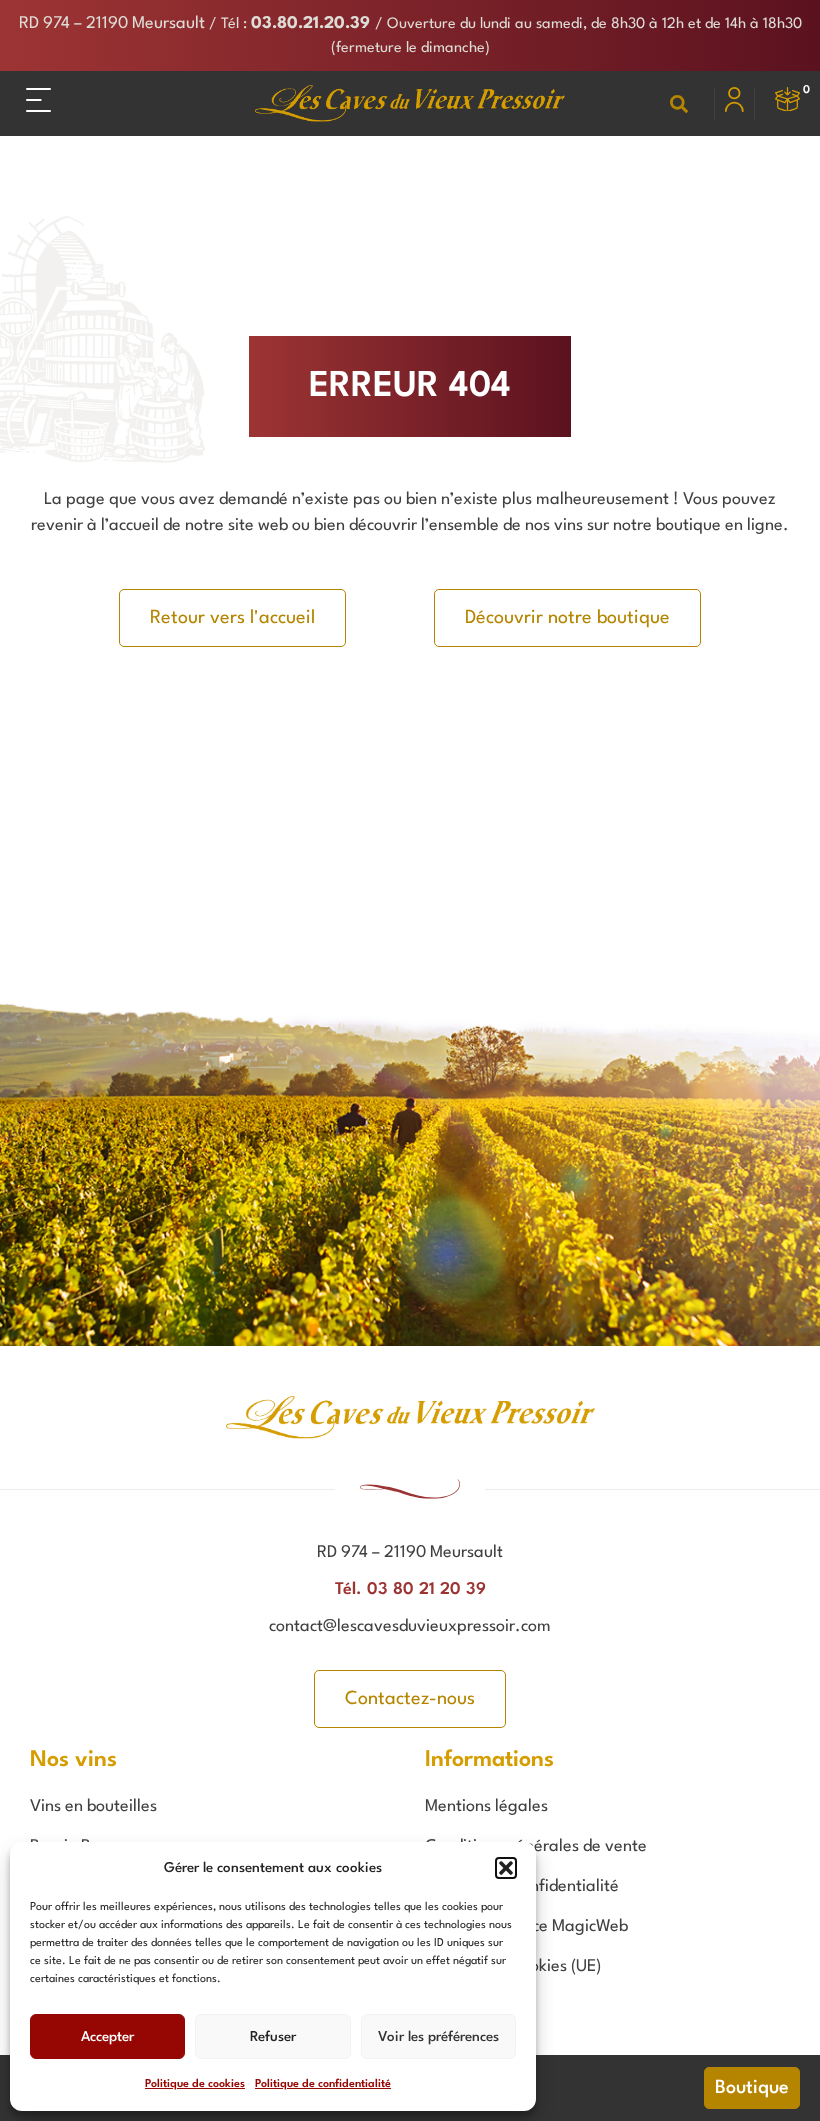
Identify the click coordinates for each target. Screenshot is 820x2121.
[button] (506, 1868)
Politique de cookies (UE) (513, 1966)
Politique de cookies (195, 2084)
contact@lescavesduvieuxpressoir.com (410, 1626)
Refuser (273, 2037)
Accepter (107, 2037)
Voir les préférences (438, 2037)
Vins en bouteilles (93, 1806)
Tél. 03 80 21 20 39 (410, 1589)
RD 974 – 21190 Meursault (112, 23)
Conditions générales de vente (536, 1846)
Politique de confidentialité (323, 2084)
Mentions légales (486, 1806)
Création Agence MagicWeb (526, 1926)
